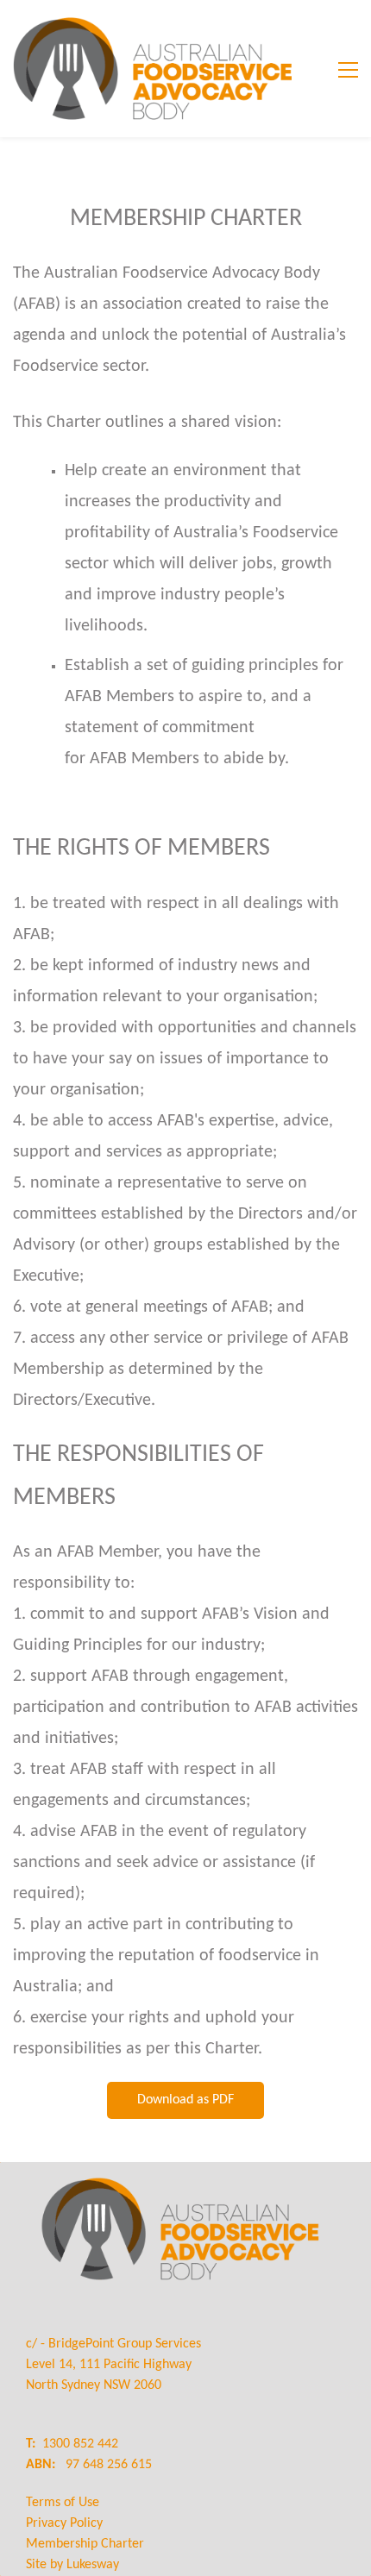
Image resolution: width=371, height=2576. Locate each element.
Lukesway (93, 2565)
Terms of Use (63, 2503)
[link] (180, 2174)
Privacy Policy (64, 2523)
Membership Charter (85, 2544)
